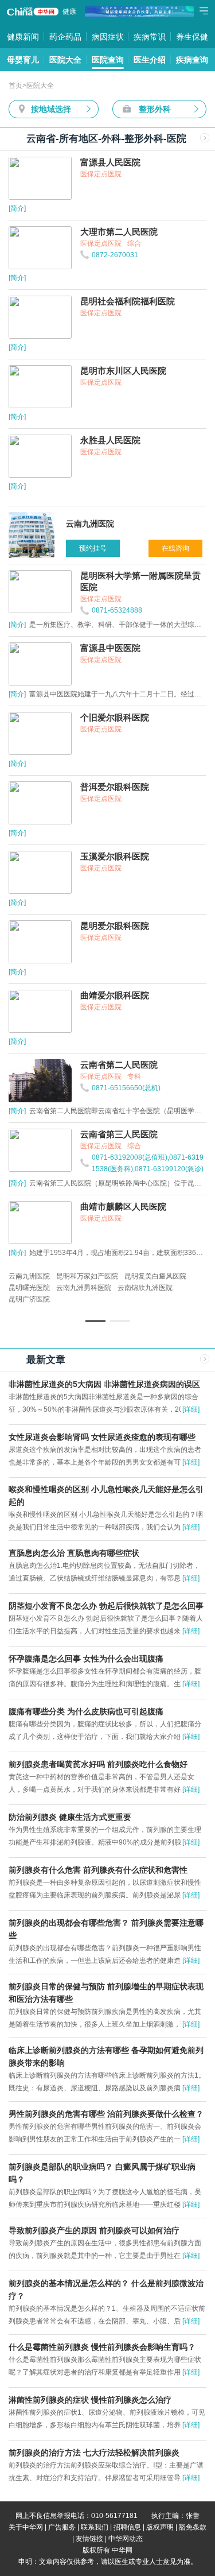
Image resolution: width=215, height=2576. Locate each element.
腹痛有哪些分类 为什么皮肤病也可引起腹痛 (86, 1711)
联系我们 (95, 2527)
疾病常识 (150, 37)
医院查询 (108, 60)
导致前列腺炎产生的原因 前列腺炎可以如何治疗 (94, 2230)
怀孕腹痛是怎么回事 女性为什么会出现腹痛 (86, 1659)
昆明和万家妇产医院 (87, 1276)
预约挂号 (93, 548)
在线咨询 (175, 548)
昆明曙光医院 (29, 1288)
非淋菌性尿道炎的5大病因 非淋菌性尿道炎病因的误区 (104, 1384)
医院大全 (65, 60)
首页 (15, 86)
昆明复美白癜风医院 (155, 1276)
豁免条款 (193, 2527)
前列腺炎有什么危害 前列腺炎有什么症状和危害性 (98, 1870)
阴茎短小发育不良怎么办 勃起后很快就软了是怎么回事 (106, 1606)
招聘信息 (127, 2527)
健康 (69, 11)
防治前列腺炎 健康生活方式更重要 (70, 1817)
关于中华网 (26, 2527)
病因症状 (108, 37)
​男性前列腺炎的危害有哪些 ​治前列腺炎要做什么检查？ (106, 2114)
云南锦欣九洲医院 (145, 1288)
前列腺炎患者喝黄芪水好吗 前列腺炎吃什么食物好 (98, 1764)
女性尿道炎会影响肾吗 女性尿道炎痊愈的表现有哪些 (102, 1437)
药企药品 (65, 37)
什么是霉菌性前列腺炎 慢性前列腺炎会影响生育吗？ (102, 2347)
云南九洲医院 (29, 1276)
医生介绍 (150, 60)
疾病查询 (192, 60)
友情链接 (89, 2539)
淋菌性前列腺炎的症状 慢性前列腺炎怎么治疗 (90, 2400)
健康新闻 (23, 37)
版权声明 (160, 2527)
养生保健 (192, 37)
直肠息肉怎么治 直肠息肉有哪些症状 (74, 1553)
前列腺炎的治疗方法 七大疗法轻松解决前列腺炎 (94, 2453)
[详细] (191, 1409)
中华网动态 (126, 2539)
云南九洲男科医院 (84, 1288)
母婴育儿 (23, 60)
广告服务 (62, 2527)
